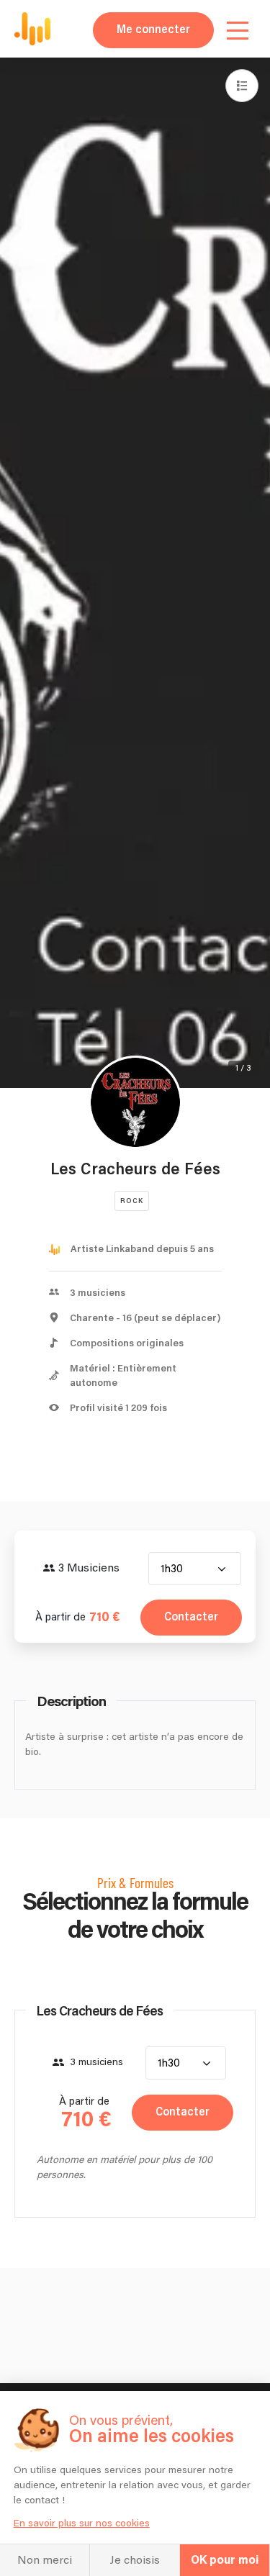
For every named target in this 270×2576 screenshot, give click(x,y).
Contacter (191, 1617)
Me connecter (153, 30)
